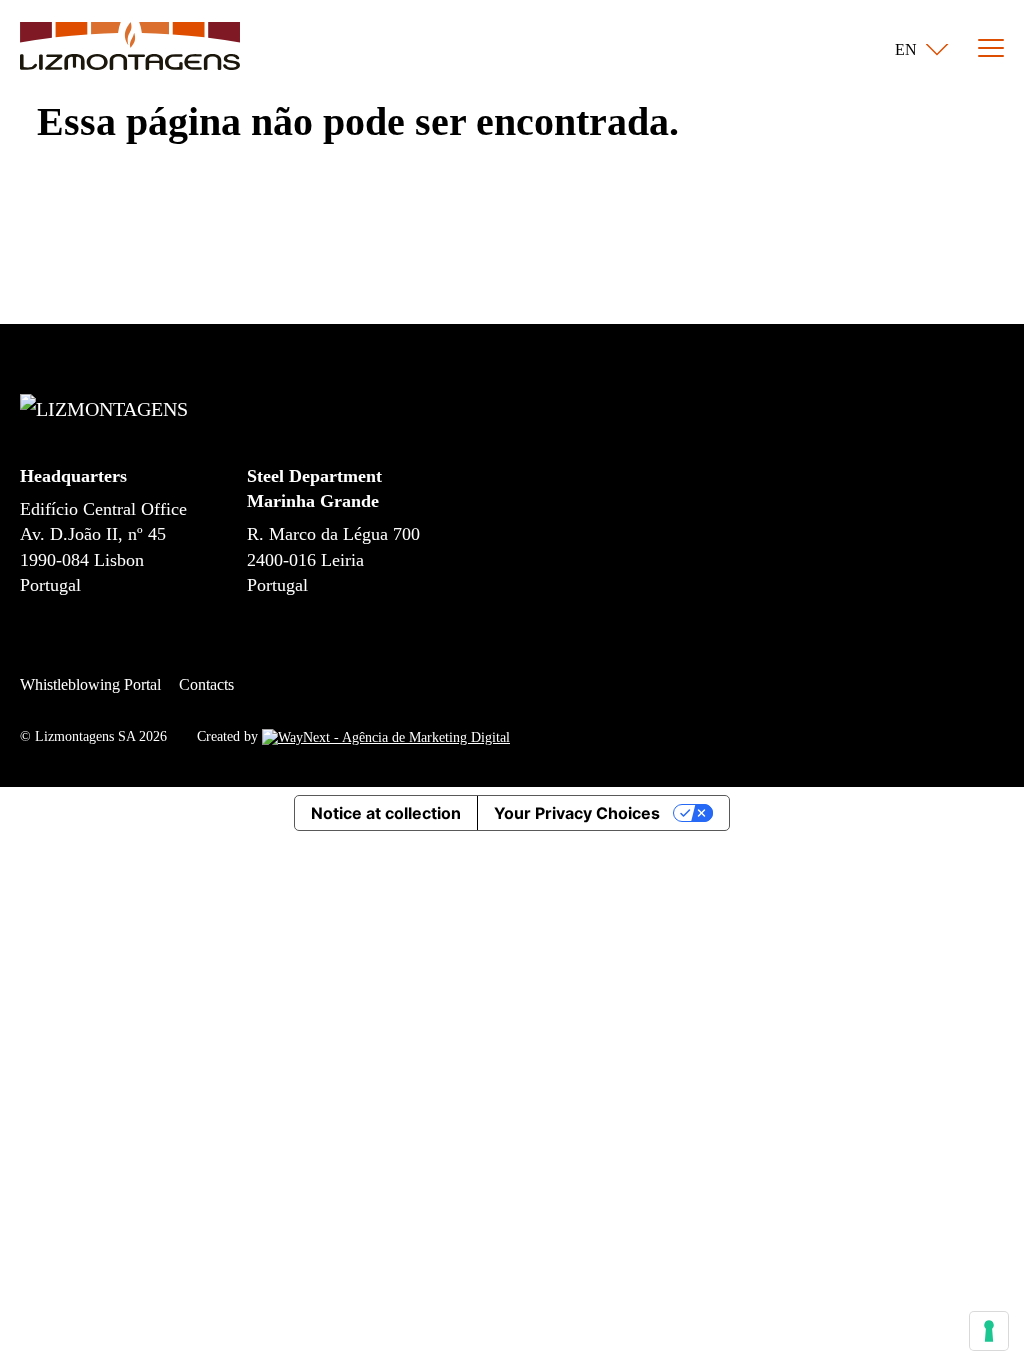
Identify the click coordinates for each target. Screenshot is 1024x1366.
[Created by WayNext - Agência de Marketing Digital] (386, 736)
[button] (917, 50)
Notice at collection (386, 813)
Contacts (206, 684)
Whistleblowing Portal (90, 684)
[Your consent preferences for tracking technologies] (989, 1331)
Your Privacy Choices (577, 813)
